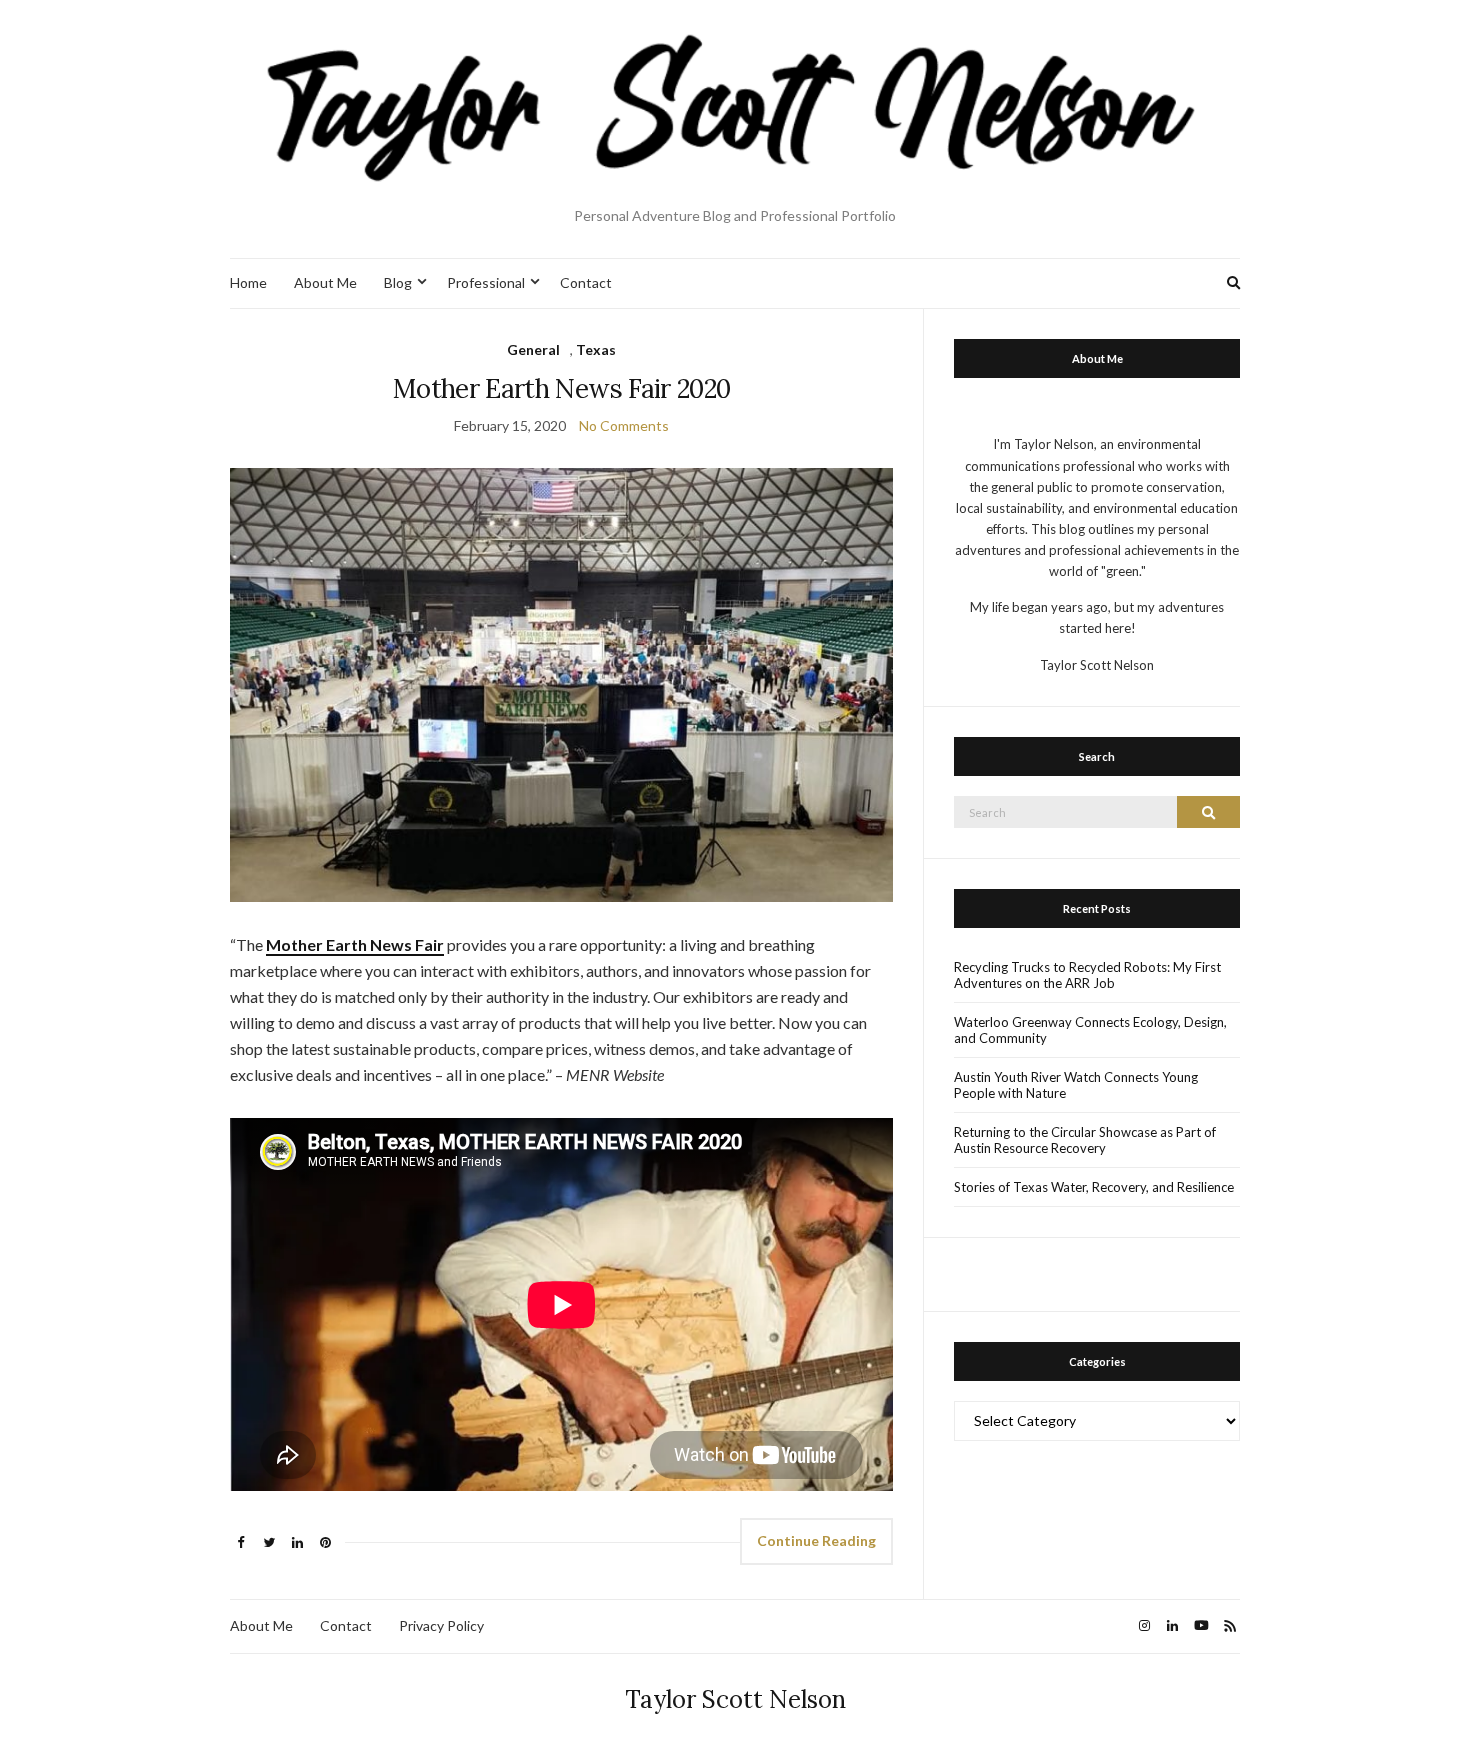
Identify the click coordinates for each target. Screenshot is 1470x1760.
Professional (486, 282)
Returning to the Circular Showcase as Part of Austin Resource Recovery (1085, 1140)
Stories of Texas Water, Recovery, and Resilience (1094, 1187)
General (533, 349)
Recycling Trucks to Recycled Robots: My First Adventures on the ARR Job (1087, 975)
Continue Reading (816, 1540)
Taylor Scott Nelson (735, 1699)
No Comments (624, 425)
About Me (325, 282)
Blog (398, 282)
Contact (586, 282)
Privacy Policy (441, 1625)
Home (248, 282)
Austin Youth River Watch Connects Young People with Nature (1076, 1085)
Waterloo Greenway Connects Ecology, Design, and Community (1090, 1030)
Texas (596, 349)
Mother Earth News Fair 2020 (561, 388)
